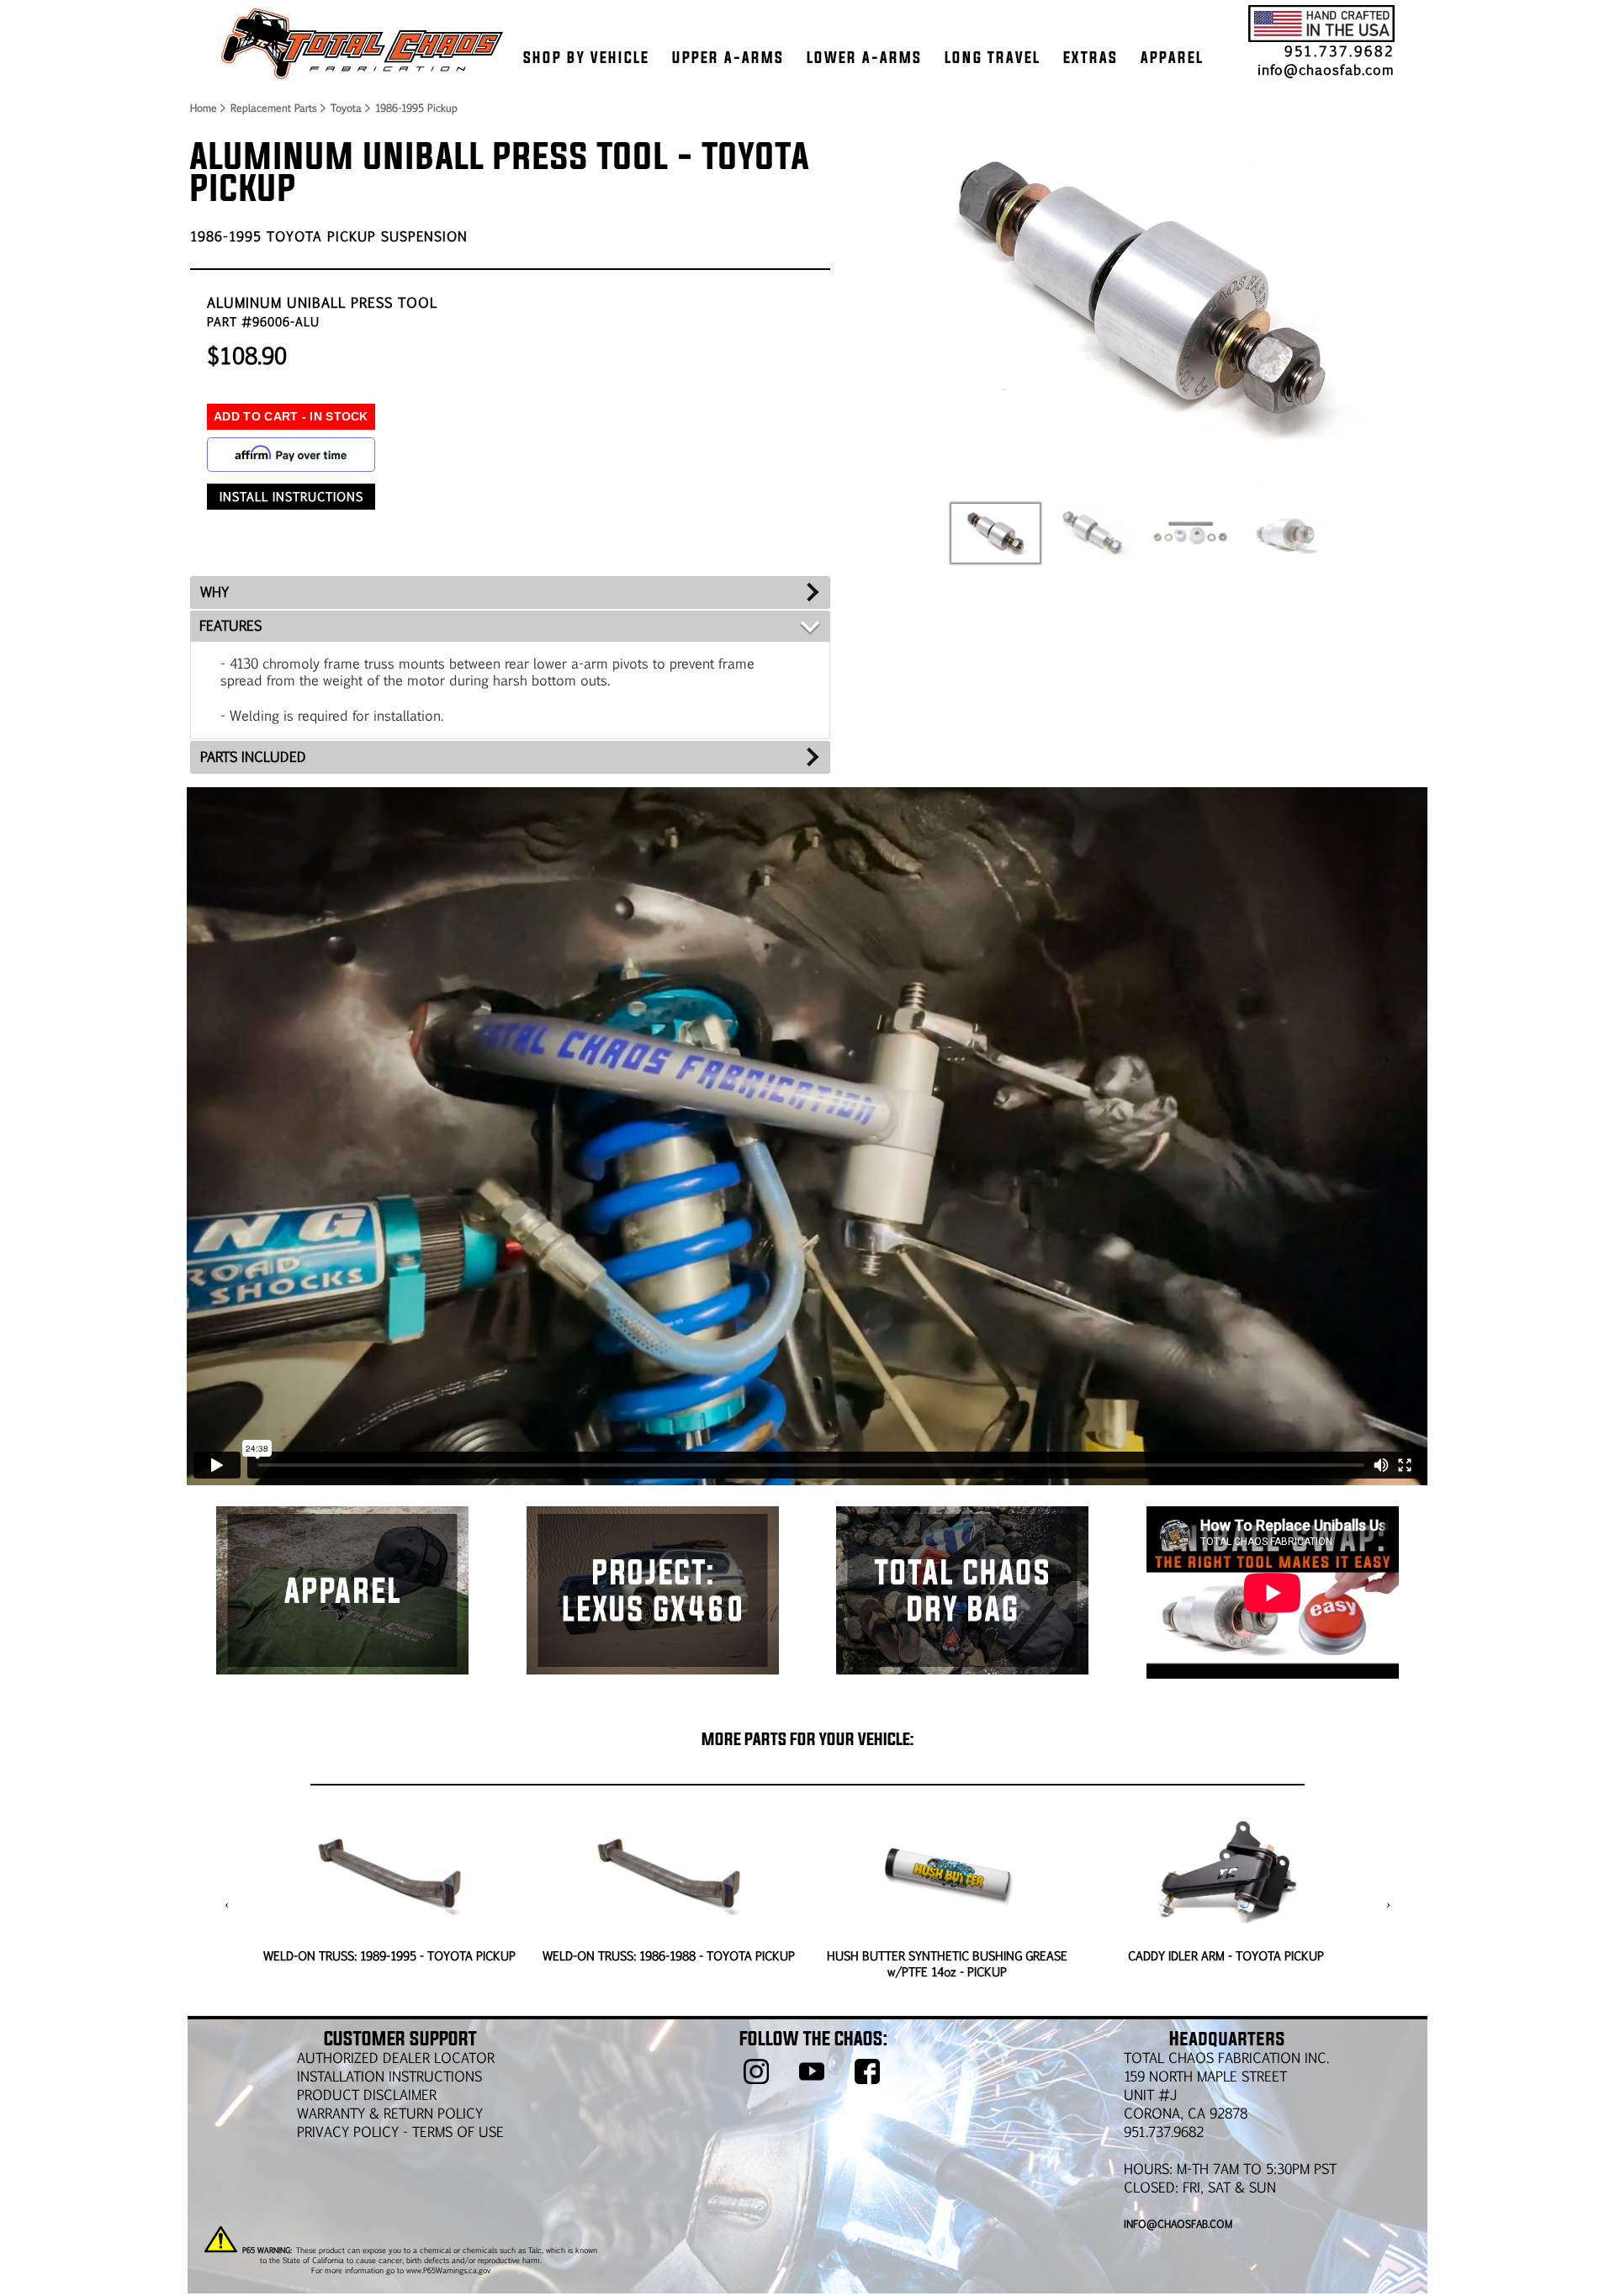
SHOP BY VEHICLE (586, 57)
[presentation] (227, 1905)
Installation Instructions (389, 2076)
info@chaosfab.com (1326, 69)
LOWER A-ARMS (864, 57)
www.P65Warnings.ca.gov (448, 2270)
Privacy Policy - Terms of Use (400, 2132)
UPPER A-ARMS (728, 57)
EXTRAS (1091, 57)
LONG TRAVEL (993, 57)
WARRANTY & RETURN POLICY (390, 2113)
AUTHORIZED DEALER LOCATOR (396, 2058)
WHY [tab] (214, 592)
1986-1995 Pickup (416, 108)
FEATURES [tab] (230, 625)
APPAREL (1172, 57)
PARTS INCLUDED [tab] (253, 757)
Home (203, 108)
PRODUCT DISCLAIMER (367, 2095)
